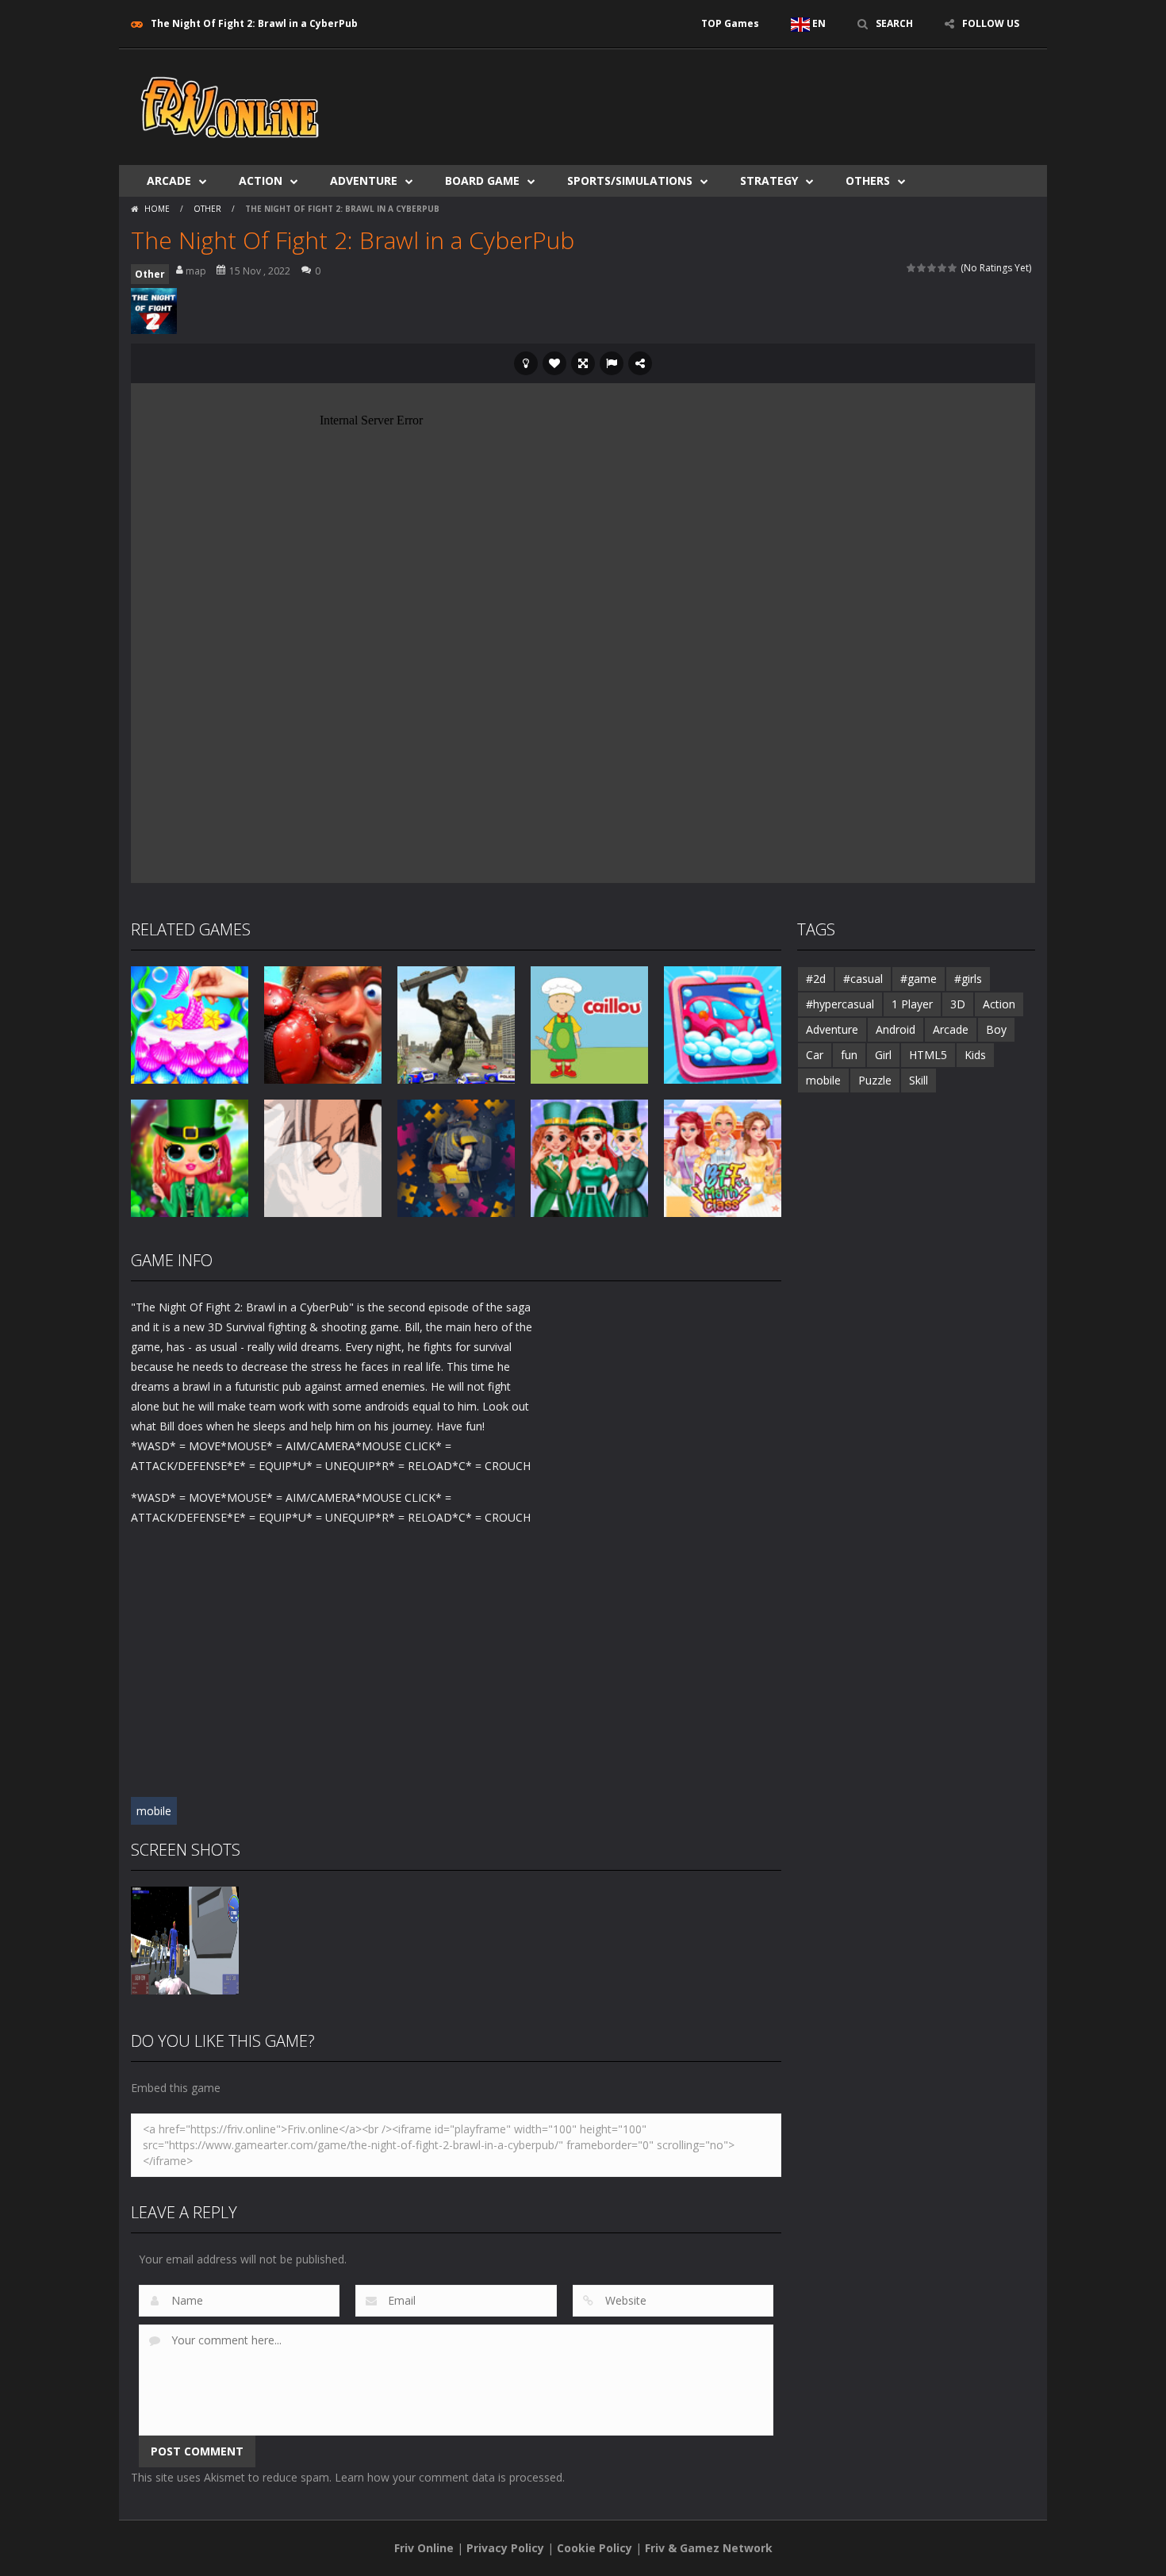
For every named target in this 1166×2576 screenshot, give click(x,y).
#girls (968, 979)
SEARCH (894, 23)
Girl (883, 1055)
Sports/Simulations (630, 180)
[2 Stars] (922, 268)
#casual (863, 979)
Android (896, 1029)
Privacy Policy (505, 2548)
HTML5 (928, 1055)
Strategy (769, 180)
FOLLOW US (991, 23)
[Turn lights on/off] (526, 363)
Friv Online (424, 2548)
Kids (975, 1055)
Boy (996, 1029)
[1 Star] (912, 268)
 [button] (612, 363)
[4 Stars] (943, 268)
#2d (816, 979)
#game (919, 979)
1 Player (912, 1004)
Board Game (482, 180)
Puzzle (875, 1080)
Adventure (364, 180)
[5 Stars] (953, 268)
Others (868, 180)
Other (207, 209)
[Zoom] (185, 1939)
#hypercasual (840, 1004)
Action (261, 180)
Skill (919, 1080)
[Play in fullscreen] (583, 363)
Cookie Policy (595, 2548)
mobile (154, 1811)
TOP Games (730, 23)
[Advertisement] (746, 97)
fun (849, 1055)
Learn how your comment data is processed (449, 2477)
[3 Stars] (932, 268)
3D (958, 1004)
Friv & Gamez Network (709, 2548)
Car (815, 1055)
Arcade (169, 180)
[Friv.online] (230, 106)
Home (157, 209)
